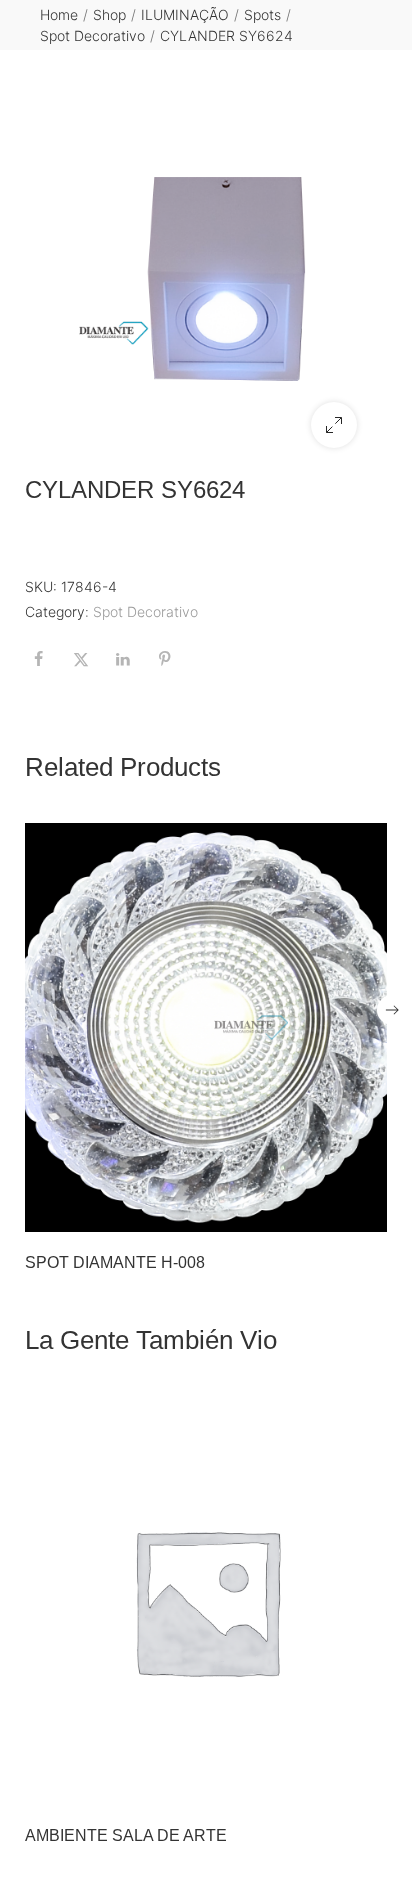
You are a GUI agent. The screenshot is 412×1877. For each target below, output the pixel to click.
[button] (334, 425)
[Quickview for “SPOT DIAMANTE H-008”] (206, 1028)
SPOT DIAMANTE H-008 (115, 1262)
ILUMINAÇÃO (185, 14)
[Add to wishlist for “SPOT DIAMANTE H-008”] (324, 1211)
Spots (262, 14)
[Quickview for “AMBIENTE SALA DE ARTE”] (206, 1600)
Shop (109, 14)
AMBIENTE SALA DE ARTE (126, 1835)
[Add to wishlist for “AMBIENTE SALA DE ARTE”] (324, 1784)
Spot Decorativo (92, 35)
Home (59, 14)
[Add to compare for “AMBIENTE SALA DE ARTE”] (366, 1784)
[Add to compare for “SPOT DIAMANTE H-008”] (366, 1211)
